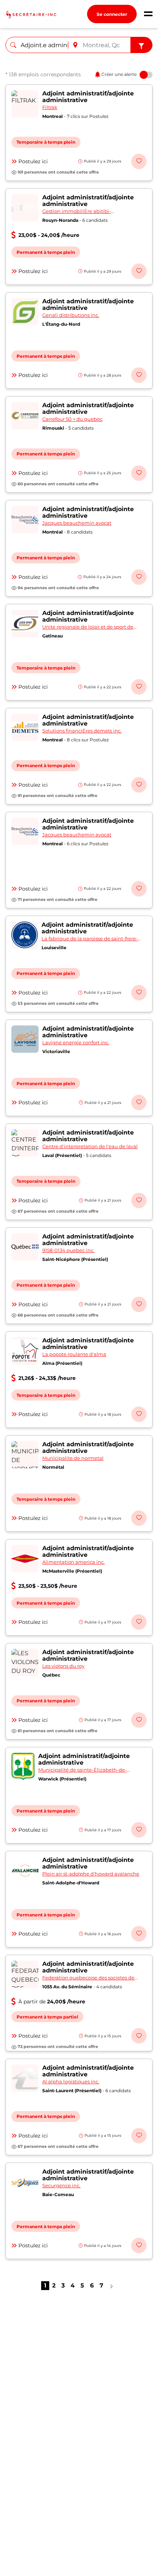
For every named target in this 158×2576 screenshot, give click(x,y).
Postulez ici (33, 161)
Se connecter (112, 14)
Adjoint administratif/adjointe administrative (88, 97)
